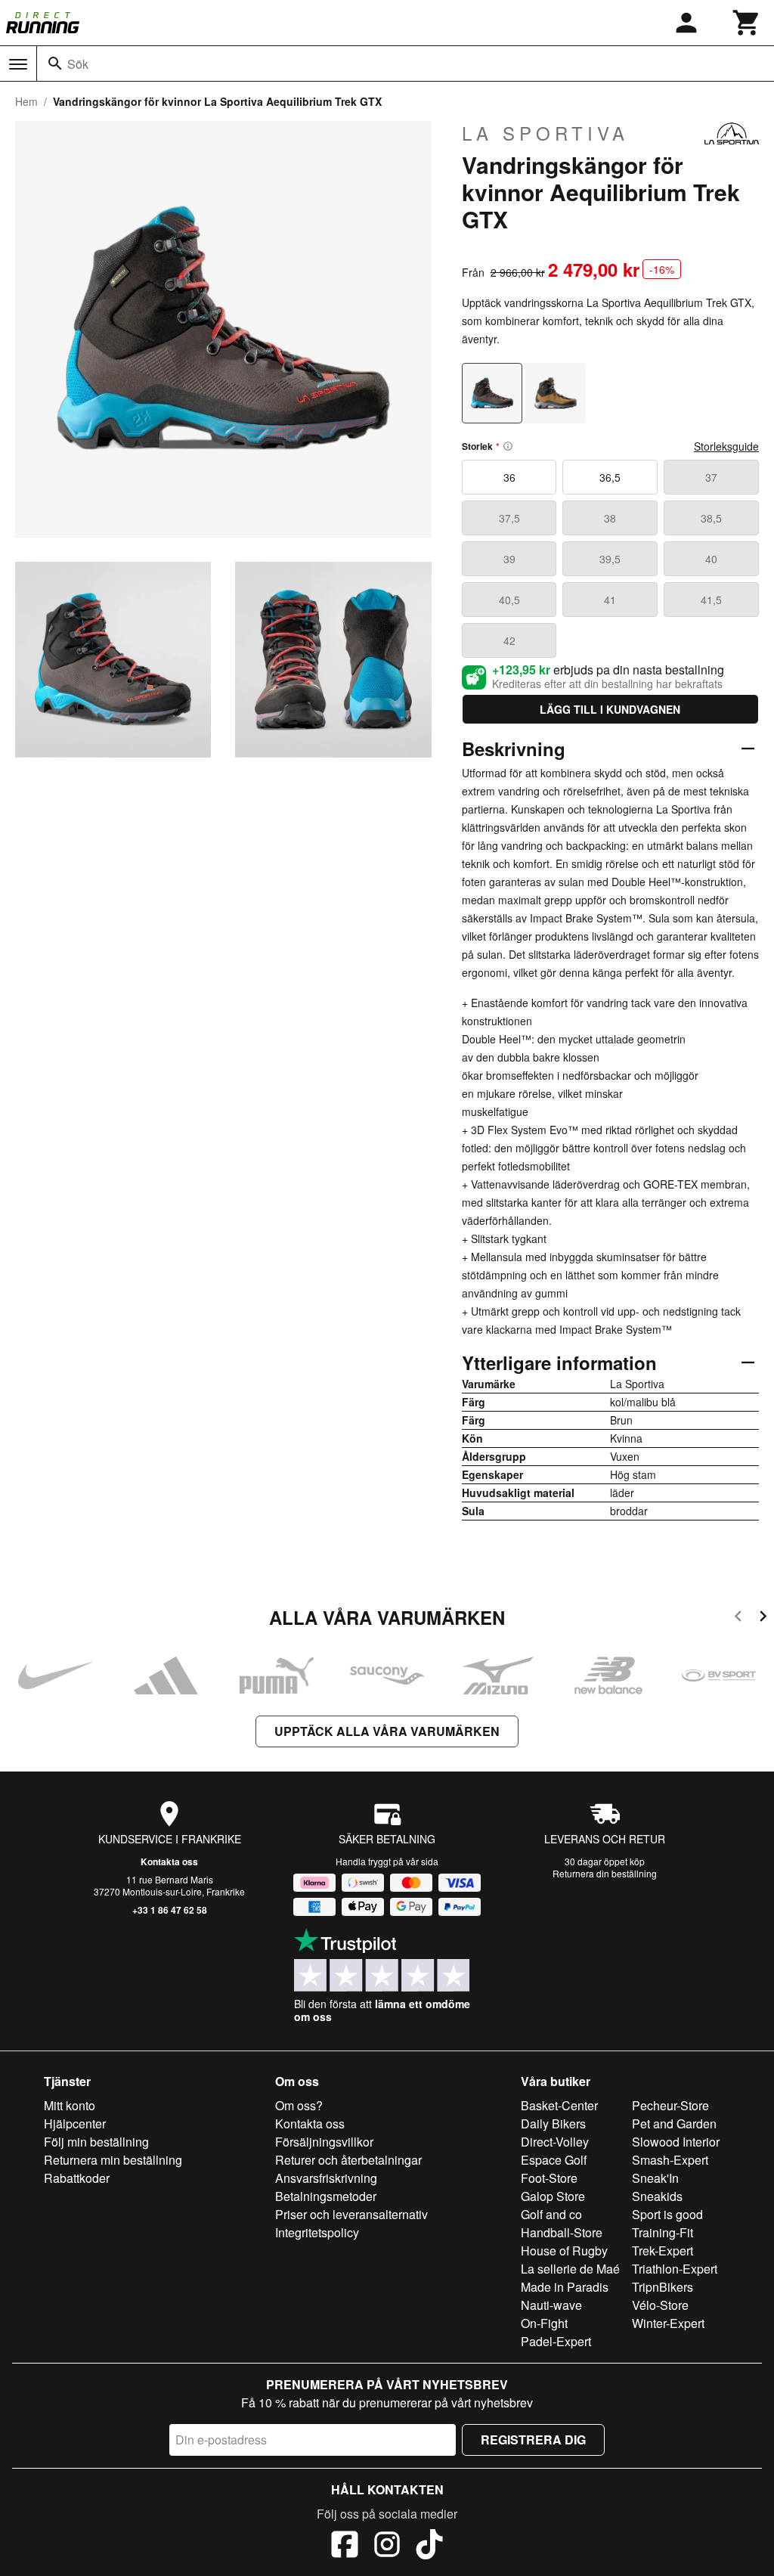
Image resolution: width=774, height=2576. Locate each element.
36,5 (610, 477)
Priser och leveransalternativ (351, 2214)
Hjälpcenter (75, 2123)
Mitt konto (70, 2105)
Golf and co (551, 2214)
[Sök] (55, 64)
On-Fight (544, 2323)
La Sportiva (545, 133)
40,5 (509, 600)
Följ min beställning (96, 2142)
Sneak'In (655, 2178)
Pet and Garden (674, 2123)
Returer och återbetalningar (348, 2160)
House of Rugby (564, 2251)
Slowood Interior (676, 2142)
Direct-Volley (555, 2142)
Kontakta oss (169, 1861)
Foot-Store (549, 2178)
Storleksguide (726, 446)
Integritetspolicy (317, 2232)
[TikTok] (429, 2547)
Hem (26, 101)
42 (509, 640)
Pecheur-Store (670, 2105)
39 (509, 559)
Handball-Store (562, 2232)
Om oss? (299, 2105)
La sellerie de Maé (570, 2269)
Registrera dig (533, 2440)
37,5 (509, 518)
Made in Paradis (565, 2287)
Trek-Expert (663, 2251)
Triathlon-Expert (675, 2269)
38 (610, 518)
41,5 (711, 600)
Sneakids (657, 2196)
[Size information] (508, 446)
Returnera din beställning (605, 1873)
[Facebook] (345, 2547)
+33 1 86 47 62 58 (170, 1910)
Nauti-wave (551, 2305)
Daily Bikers (553, 2123)
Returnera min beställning (113, 2160)
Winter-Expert (668, 2323)
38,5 (711, 518)
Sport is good (667, 2214)
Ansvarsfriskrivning (326, 2178)
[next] (763, 1618)
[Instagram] (387, 2547)
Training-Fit (663, 2232)
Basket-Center (559, 2105)
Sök (78, 64)
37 (711, 477)
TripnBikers (663, 2287)
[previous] (738, 1618)
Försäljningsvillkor (324, 2142)
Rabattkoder (77, 2178)
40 (711, 559)
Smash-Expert (670, 2160)
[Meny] (18, 64)
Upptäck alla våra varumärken (387, 1731)
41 (610, 600)
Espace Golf (554, 2160)
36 (509, 477)
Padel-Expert (556, 2341)
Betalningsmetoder (326, 2196)
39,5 (610, 559)
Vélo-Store (660, 2305)
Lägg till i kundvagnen (610, 709)
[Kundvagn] (747, 23)
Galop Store (553, 2196)
